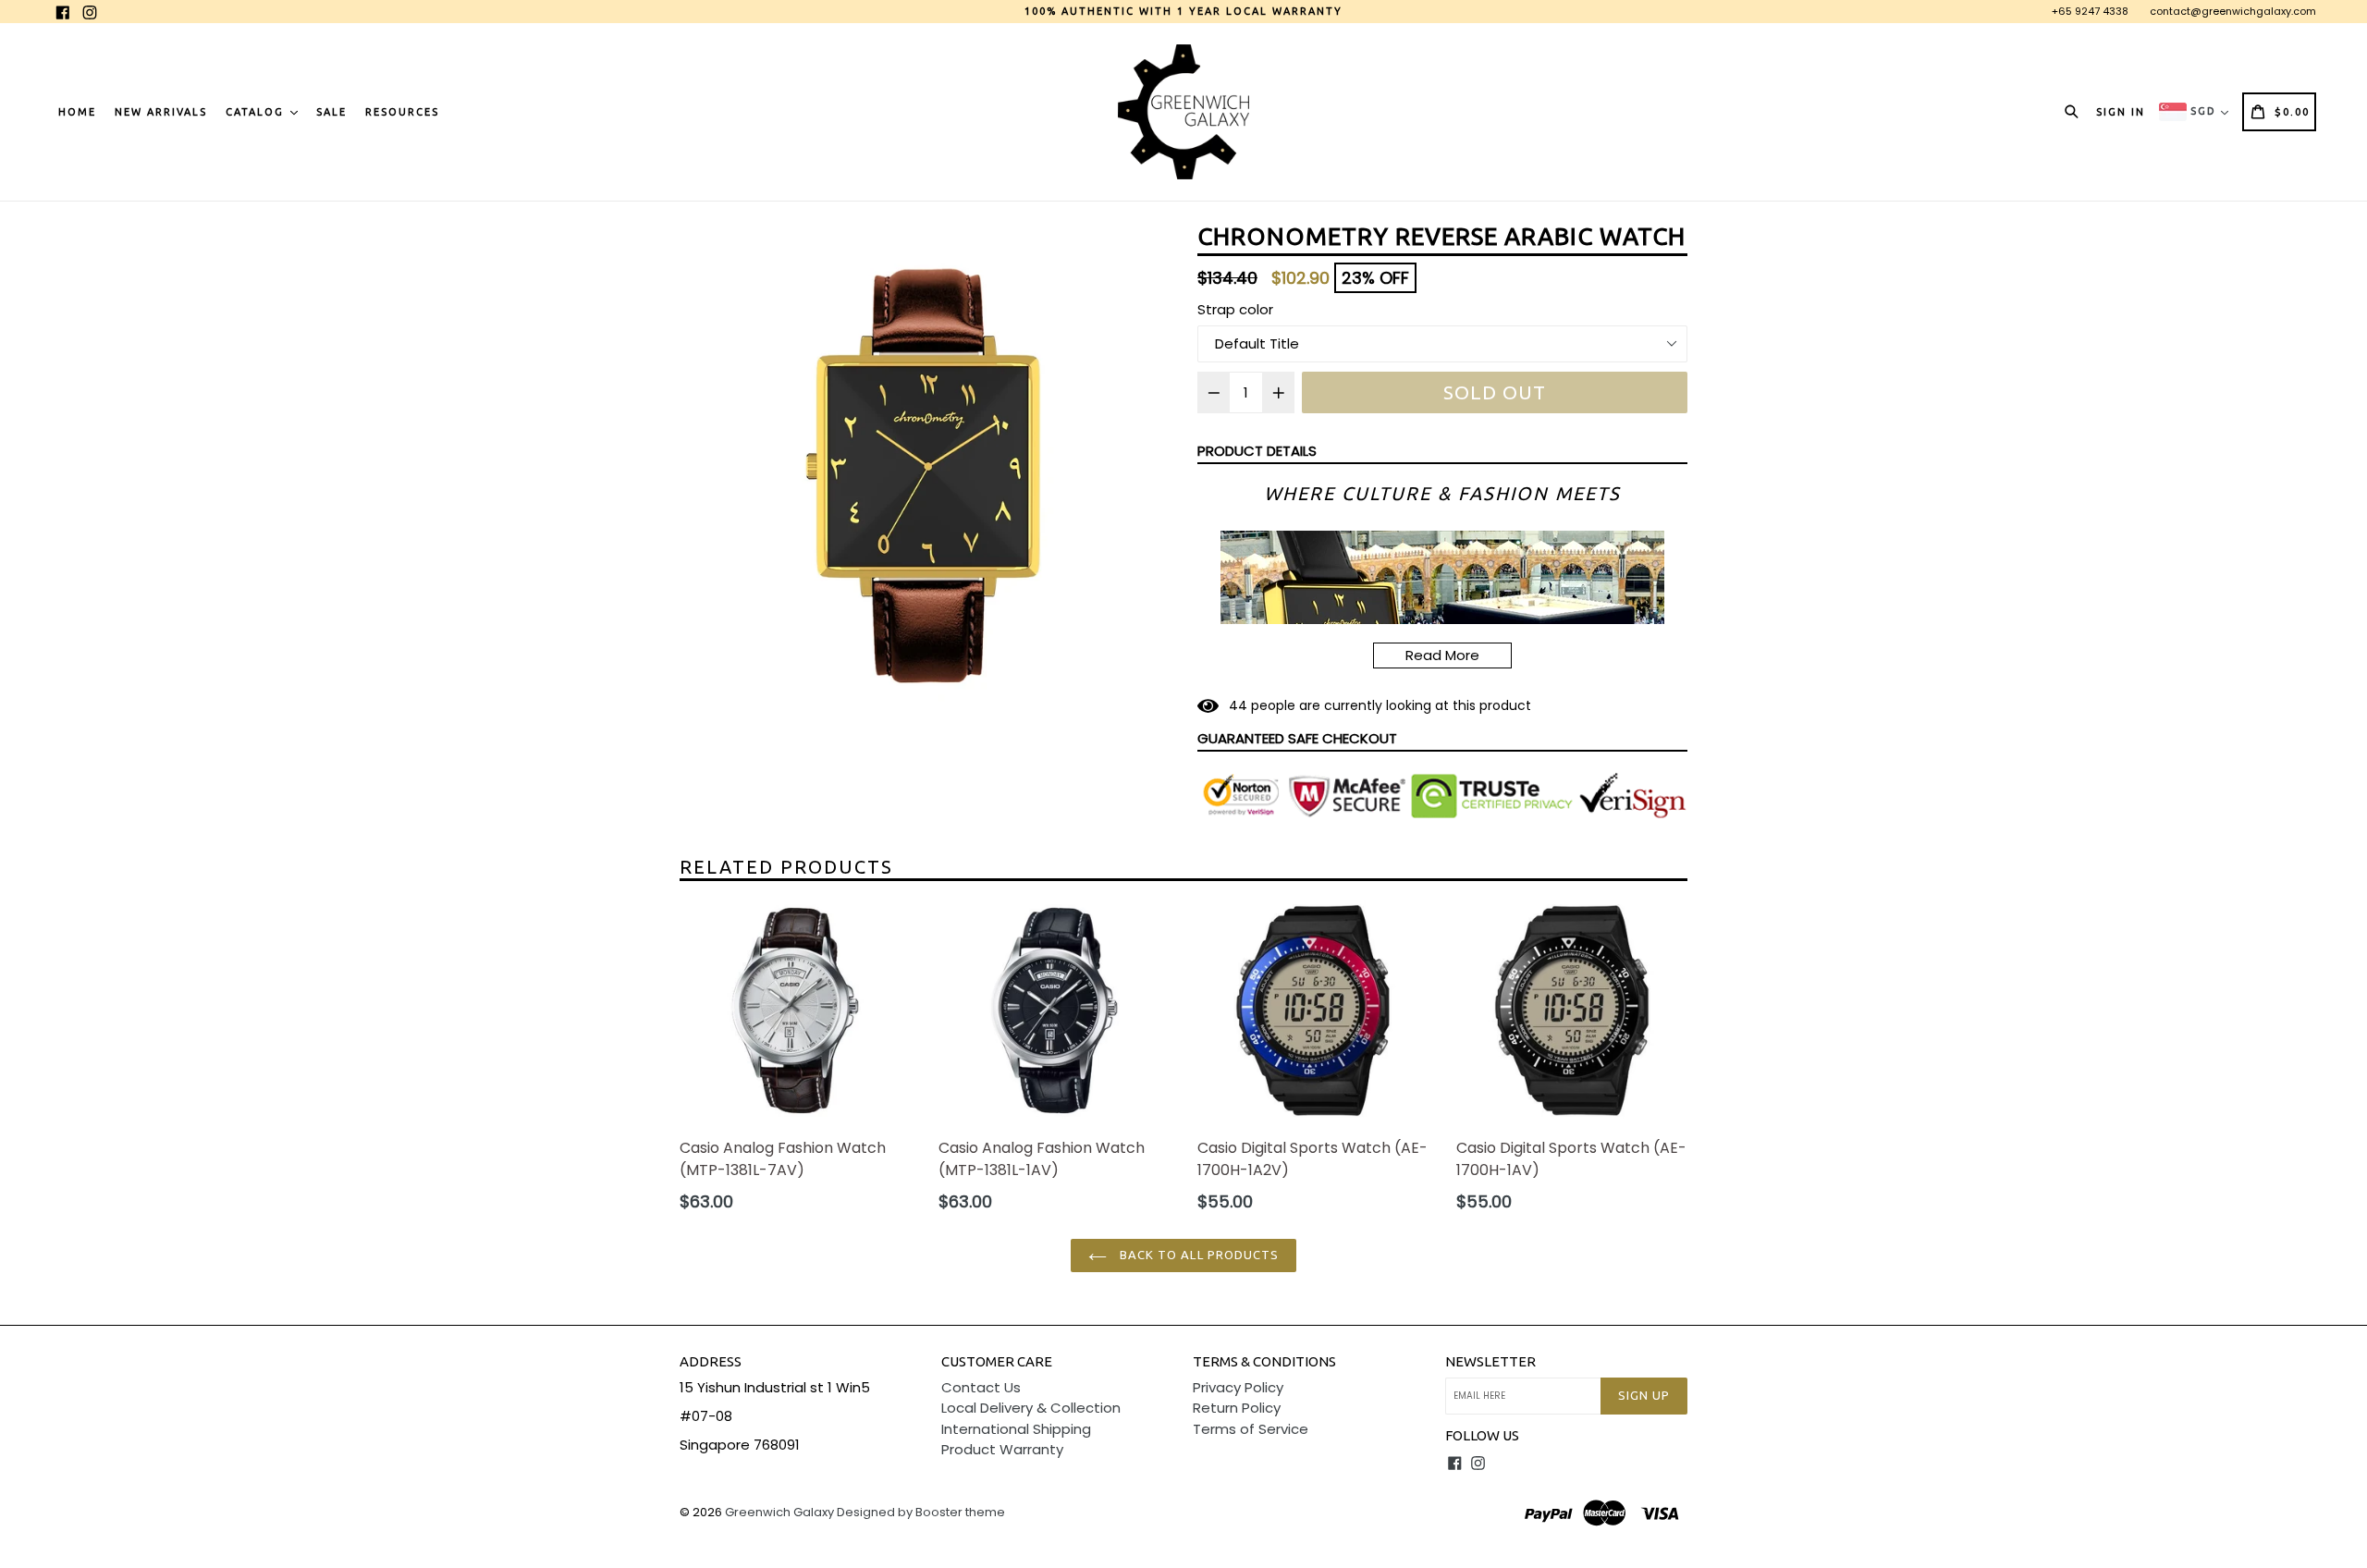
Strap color (1235, 309)
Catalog (257, 112)
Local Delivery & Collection (1031, 1408)
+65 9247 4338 (2090, 11)
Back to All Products (1197, 1255)
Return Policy (1237, 1408)
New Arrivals (161, 112)
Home (77, 112)
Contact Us (981, 1387)
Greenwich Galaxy (779, 1512)
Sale (331, 112)
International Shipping (1016, 1429)
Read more (1442, 655)
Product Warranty (1002, 1449)
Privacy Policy (1238, 1387)
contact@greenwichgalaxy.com (2233, 11)
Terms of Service (1251, 1429)
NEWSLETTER (1490, 1361)
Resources (402, 112)
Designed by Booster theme (921, 1512)
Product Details (1257, 451)
